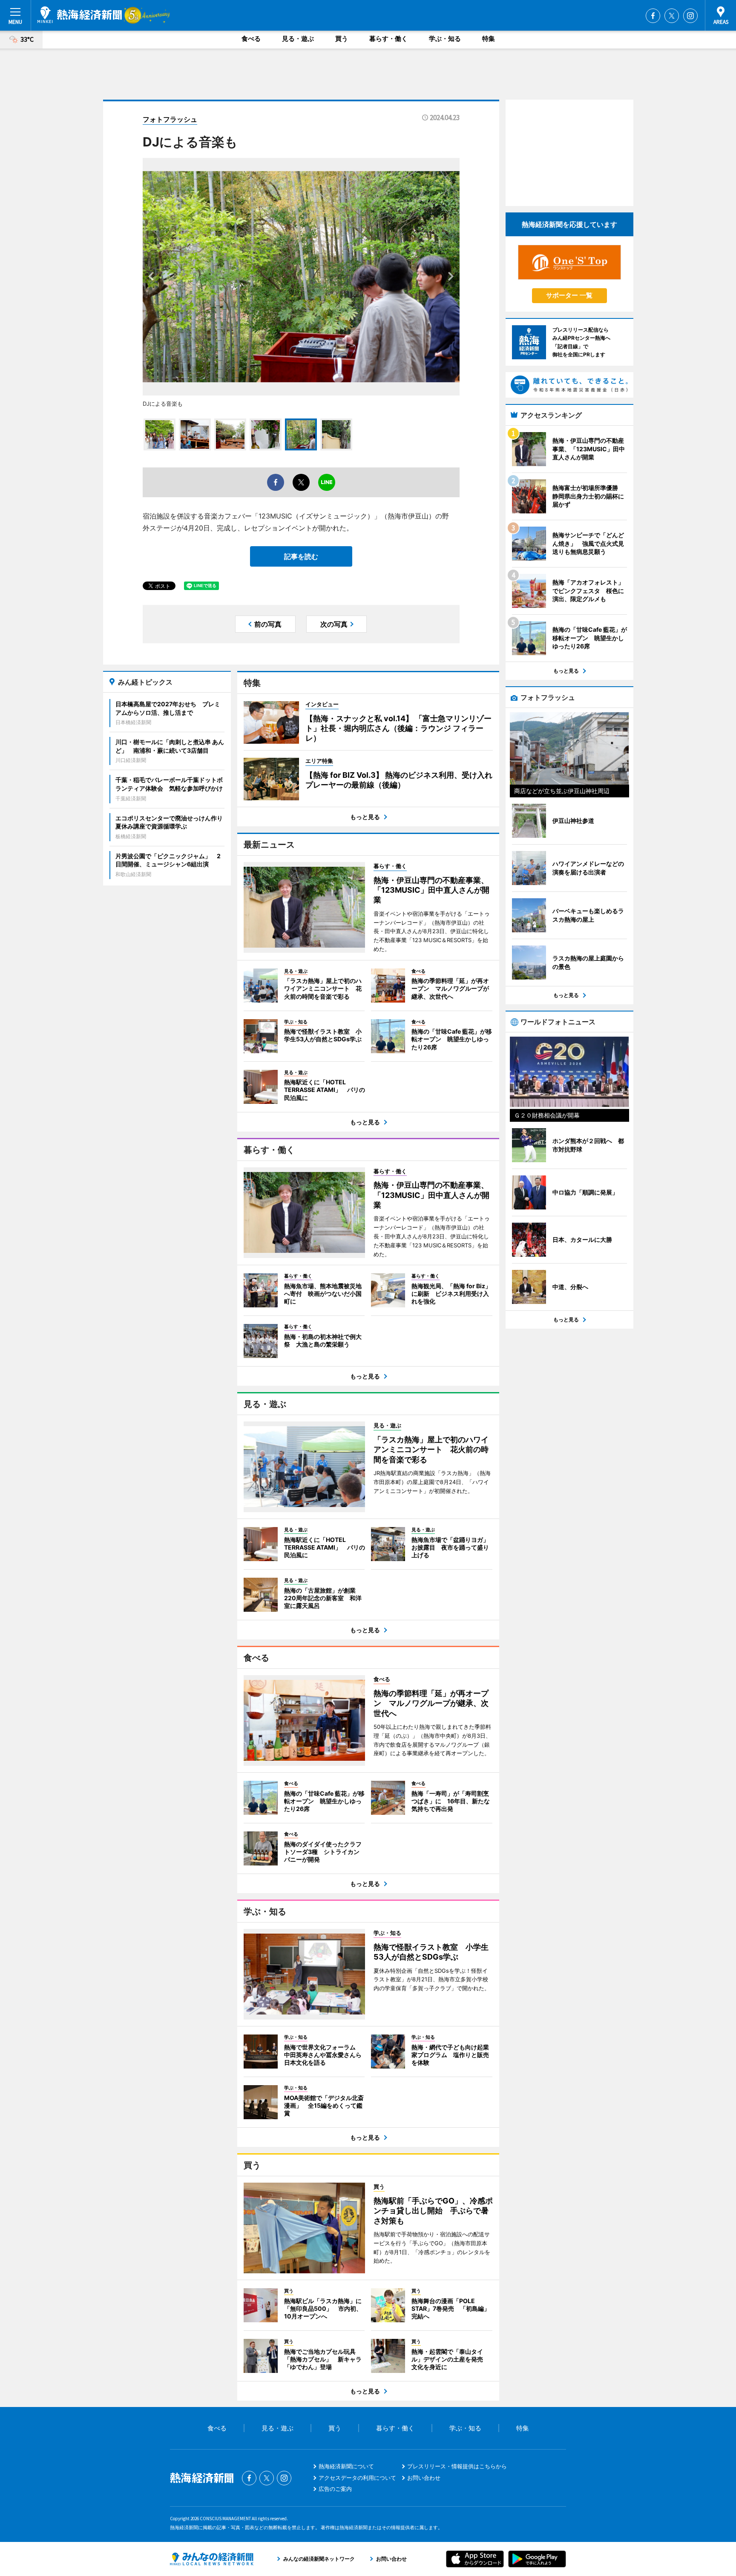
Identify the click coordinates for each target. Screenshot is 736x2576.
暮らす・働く (388, 39)
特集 (489, 39)
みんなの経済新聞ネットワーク (212, 2559)
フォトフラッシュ (170, 119)
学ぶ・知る (445, 39)
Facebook (653, 16)
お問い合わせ (424, 2478)
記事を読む (301, 556)
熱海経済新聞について (346, 2466)
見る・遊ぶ (298, 39)
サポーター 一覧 (569, 295)
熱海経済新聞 (80, 15)
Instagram (690, 16)
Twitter (672, 16)
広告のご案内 (335, 2489)
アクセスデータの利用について (357, 2478)
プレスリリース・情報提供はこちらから (457, 2466)
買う (342, 39)
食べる (251, 39)
